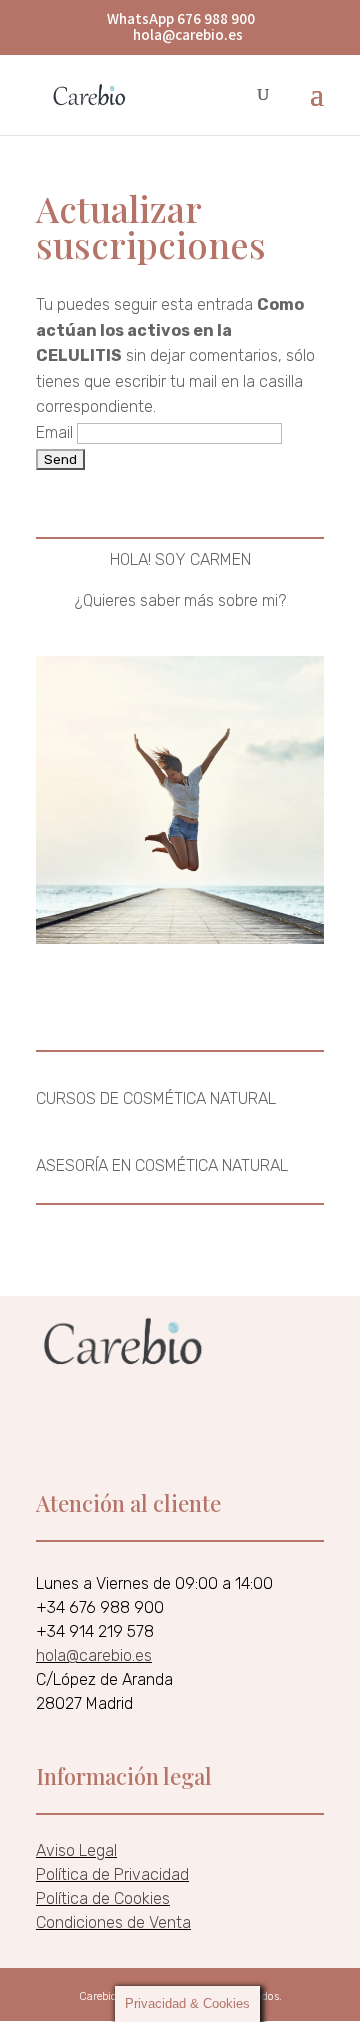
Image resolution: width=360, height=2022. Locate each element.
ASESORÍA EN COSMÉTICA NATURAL (162, 1165)
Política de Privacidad (112, 1874)
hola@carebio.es (94, 1655)
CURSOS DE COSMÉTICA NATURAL (156, 1098)
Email (54, 432)
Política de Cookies (103, 1898)
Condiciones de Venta (113, 1922)
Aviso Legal (76, 1850)
